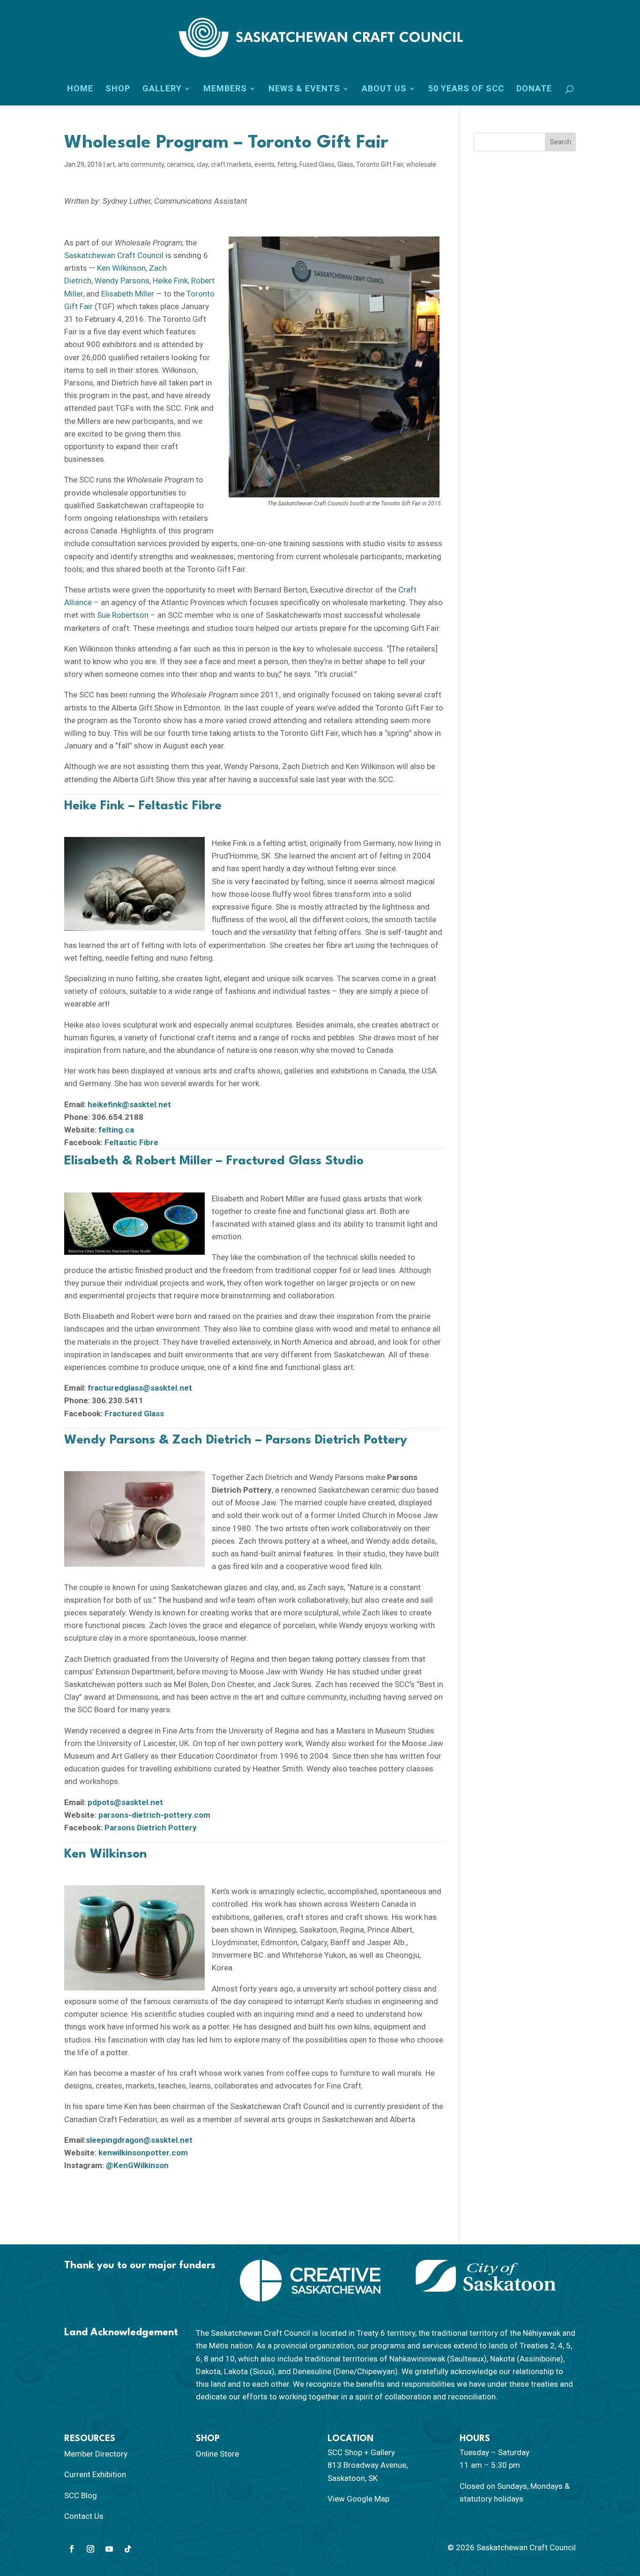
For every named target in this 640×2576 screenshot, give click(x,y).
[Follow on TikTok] (128, 2549)
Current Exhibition (95, 2474)
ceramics (180, 164)
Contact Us (84, 2516)
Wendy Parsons (122, 281)
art (111, 164)
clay (202, 164)
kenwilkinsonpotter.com (143, 2153)
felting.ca (116, 1130)
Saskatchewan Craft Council (114, 255)
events (264, 164)
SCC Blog (81, 2495)
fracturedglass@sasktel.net (140, 1388)
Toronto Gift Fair (380, 164)
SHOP (118, 89)
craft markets (231, 164)
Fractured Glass (134, 1414)
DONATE (534, 89)
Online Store (217, 2454)
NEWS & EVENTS (304, 89)
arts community (141, 164)
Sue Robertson (123, 615)
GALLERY (162, 89)
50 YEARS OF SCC (466, 89)
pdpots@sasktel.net (125, 1802)
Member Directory (96, 2454)
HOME (80, 89)
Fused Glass (317, 164)
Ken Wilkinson (121, 268)
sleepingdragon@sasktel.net (139, 2140)
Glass (345, 164)
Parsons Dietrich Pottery (151, 1828)
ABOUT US (384, 89)
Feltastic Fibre (131, 1142)
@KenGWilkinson (137, 2165)
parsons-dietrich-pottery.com (154, 1815)
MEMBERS (225, 89)
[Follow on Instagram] (90, 2549)
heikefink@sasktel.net (129, 1104)
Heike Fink (170, 281)
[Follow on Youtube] (109, 2549)
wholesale (421, 164)
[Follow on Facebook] (72, 2549)
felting (287, 164)
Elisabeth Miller (128, 294)
